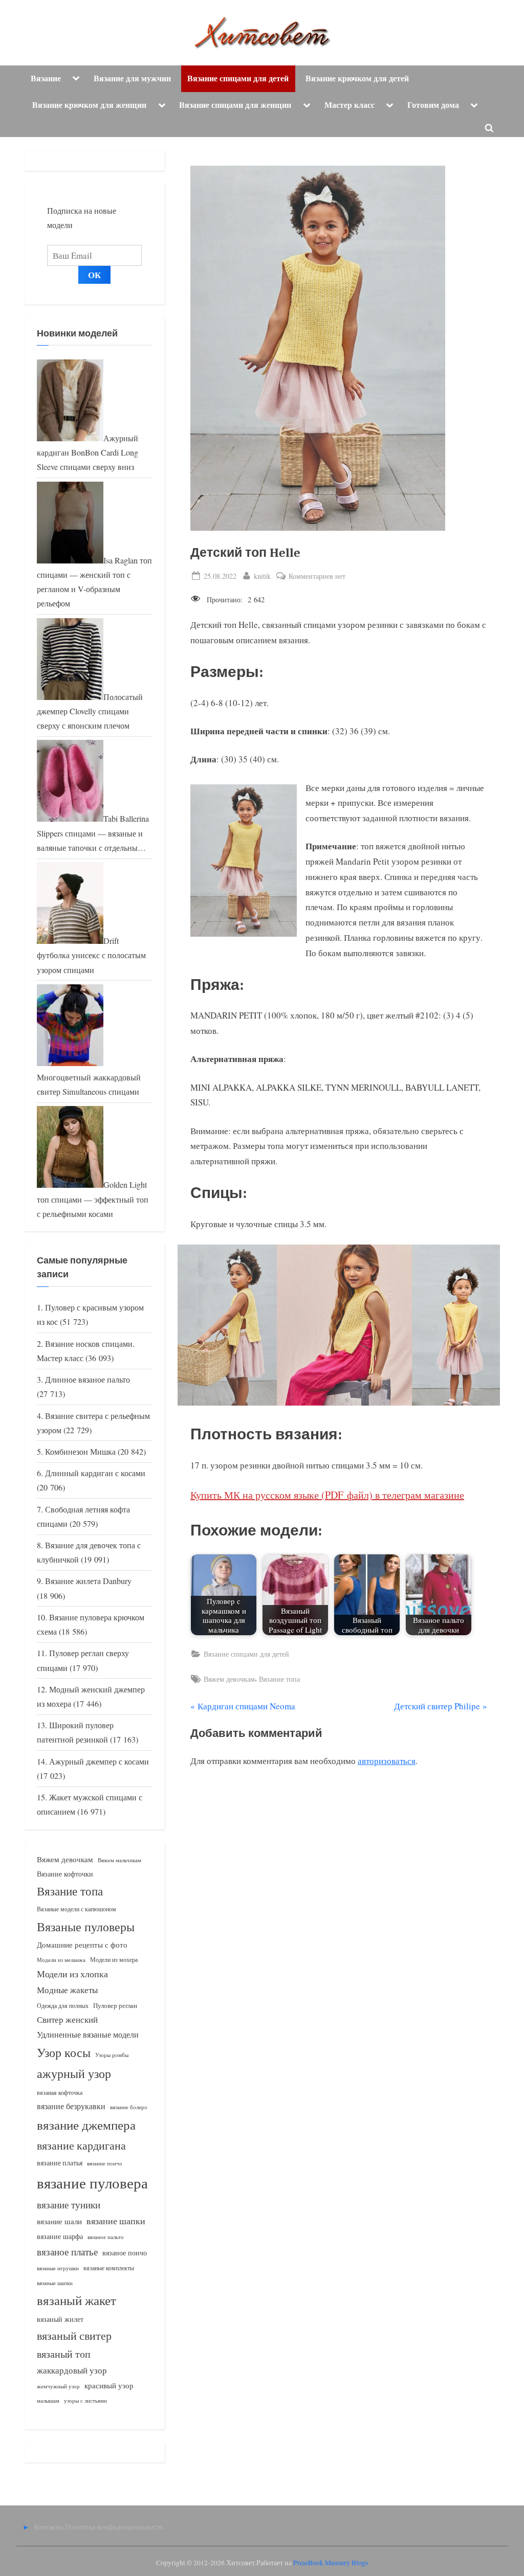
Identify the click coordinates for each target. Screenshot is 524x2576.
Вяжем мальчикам (119, 1860)
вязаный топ (64, 2354)
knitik (262, 576)
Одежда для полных (63, 2006)
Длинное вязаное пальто (88, 1380)
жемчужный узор (58, 2386)
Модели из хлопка (72, 1974)
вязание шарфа (60, 2236)
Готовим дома (433, 105)
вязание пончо (105, 2163)
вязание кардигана (81, 2145)
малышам (48, 2401)
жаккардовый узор (72, 2370)
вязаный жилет (60, 2319)
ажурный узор (74, 2073)
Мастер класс (350, 105)
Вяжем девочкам (229, 1679)
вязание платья (60, 2163)
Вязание (46, 78)
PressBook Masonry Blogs (331, 2563)
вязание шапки (116, 2221)
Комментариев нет (317, 577)
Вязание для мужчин (132, 78)
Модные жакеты (67, 1990)
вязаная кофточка (60, 2092)
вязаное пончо (125, 2253)
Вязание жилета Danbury (88, 1581)
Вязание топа (279, 1679)
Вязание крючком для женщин (89, 105)
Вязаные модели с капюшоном (77, 1909)
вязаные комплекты (109, 2268)
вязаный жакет (77, 2300)
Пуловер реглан (115, 2006)
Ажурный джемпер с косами (99, 1761)
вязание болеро (129, 2107)
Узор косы (64, 2052)
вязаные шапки (55, 2283)
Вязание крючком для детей (357, 78)
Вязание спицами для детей (238, 78)
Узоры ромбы (112, 2055)
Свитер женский (67, 2019)
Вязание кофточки (65, 1874)
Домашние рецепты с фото (82, 1945)
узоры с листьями (85, 2400)
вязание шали (59, 2221)
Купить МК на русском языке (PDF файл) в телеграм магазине (327, 1495)
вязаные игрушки (58, 2268)
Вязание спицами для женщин (235, 105)
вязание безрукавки (71, 2106)
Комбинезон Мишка (80, 1452)
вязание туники (69, 2205)
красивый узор (109, 2386)
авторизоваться (387, 1761)
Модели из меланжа (61, 1960)
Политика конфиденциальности (114, 2527)
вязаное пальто (106, 2237)
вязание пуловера (92, 2183)
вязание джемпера (86, 2125)
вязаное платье (67, 2252)
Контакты (48, 2527)
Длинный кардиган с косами (95, 1473)
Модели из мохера (114, 1959)
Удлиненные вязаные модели (88, 2034)
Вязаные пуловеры (86, 1927)
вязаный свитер (74, 2335)
